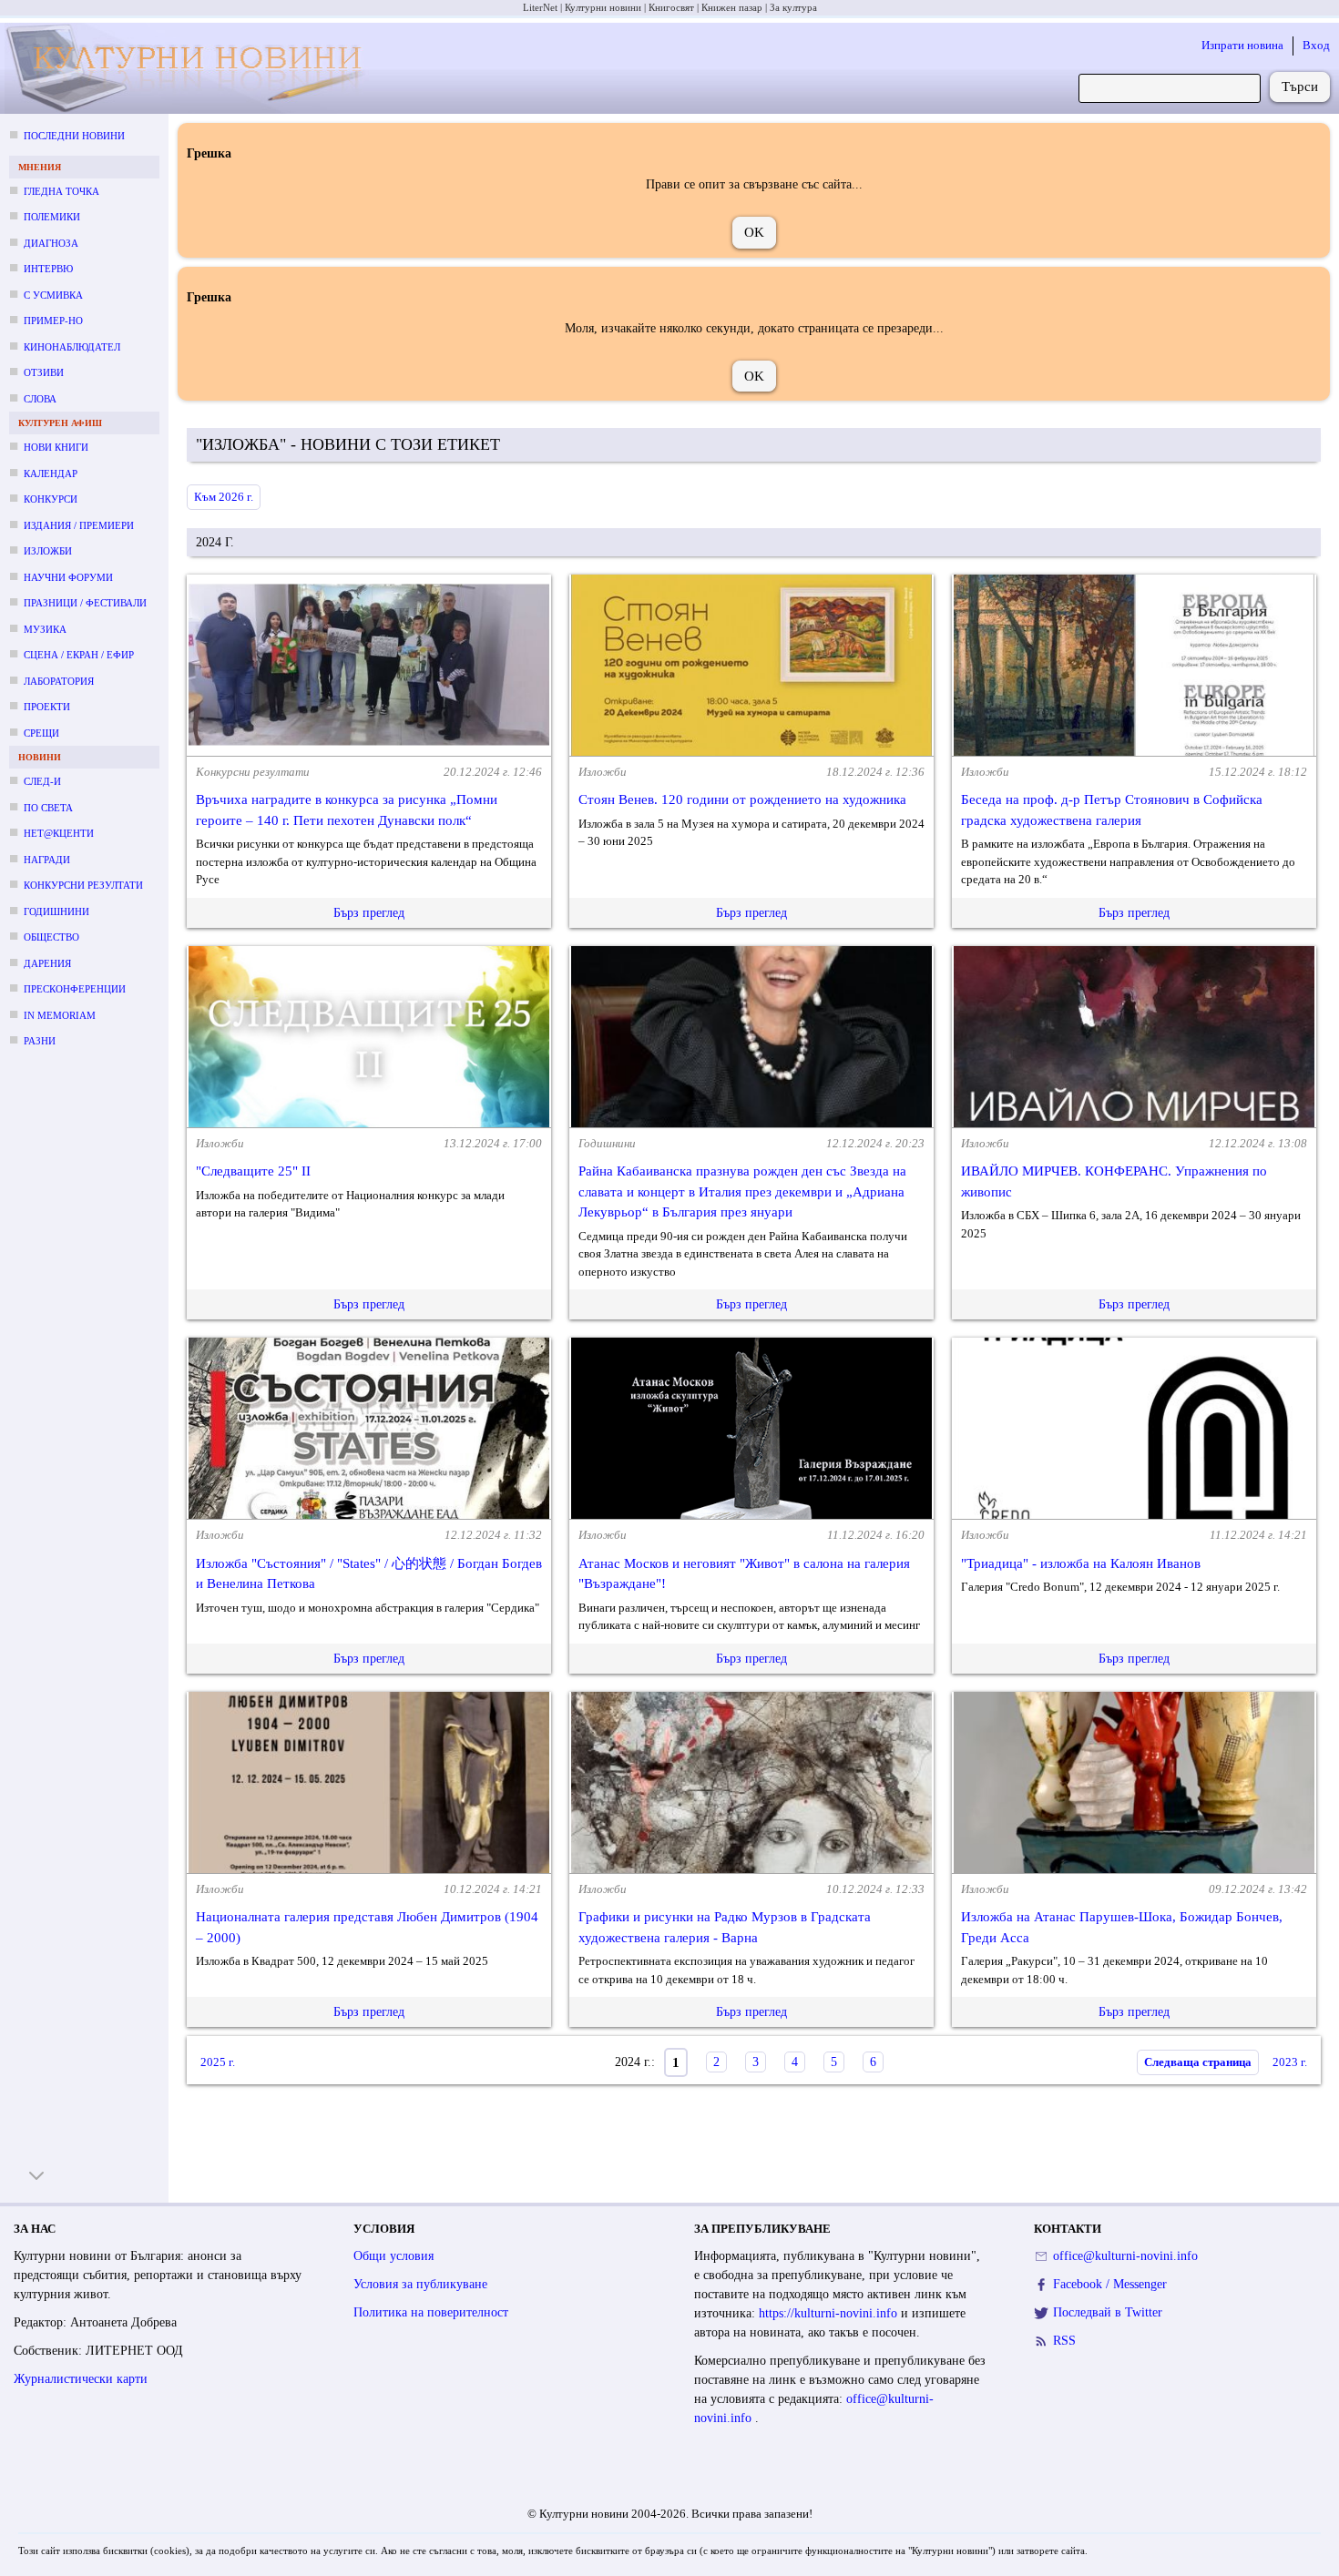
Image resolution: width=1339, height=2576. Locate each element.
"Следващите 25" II (253, 1171)
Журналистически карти (81, 2379)
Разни (40, 1041)
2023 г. (1290, 2062)
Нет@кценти (59, 833)
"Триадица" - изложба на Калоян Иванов (1081, 1563)
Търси (1300, 87)
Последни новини (74, 136)
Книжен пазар (732, 7)
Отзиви (44, 372)
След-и (42, 781)
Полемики (52, 217)
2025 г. (218, 2062)
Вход (1316, 45)
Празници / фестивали (85, 603)
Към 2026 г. (224, 497)
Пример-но (53, 321)
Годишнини (56, 911)
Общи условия (394, 2256)
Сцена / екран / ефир (79, 655)
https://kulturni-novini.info (830, 2313)
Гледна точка (61, 191)
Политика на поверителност (431, 2312)
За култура (793, 7)
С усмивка (53, 295)
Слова (40, 399)
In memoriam (60, 1015)
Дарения (47, 963)
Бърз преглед (369, 913)
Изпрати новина (1242, 45)
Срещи (41, 733)
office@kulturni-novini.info (1125, 2256)
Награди (47, 860)
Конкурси (51, 499)
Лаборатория (59, 681)
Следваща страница (1198, 2062)
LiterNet (540, 7)
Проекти (47, 707)
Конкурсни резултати (83, 885)
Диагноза (51, 243)
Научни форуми (68, 577)
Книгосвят (671, 7)
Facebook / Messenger (1110, 2284)
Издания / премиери (79, 525)
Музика (45, 629)
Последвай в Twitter (1108, 2312)
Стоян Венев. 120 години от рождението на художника (742, 799)
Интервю (48, 269)
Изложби (48, 551)
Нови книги (56, 447)
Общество (51, 937)
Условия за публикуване (420, 2284)
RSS (1064, 2341)
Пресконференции (75, 989)
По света (48, 808)
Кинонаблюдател (72, 347)
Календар (51, 473)
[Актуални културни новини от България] (190, 69)
